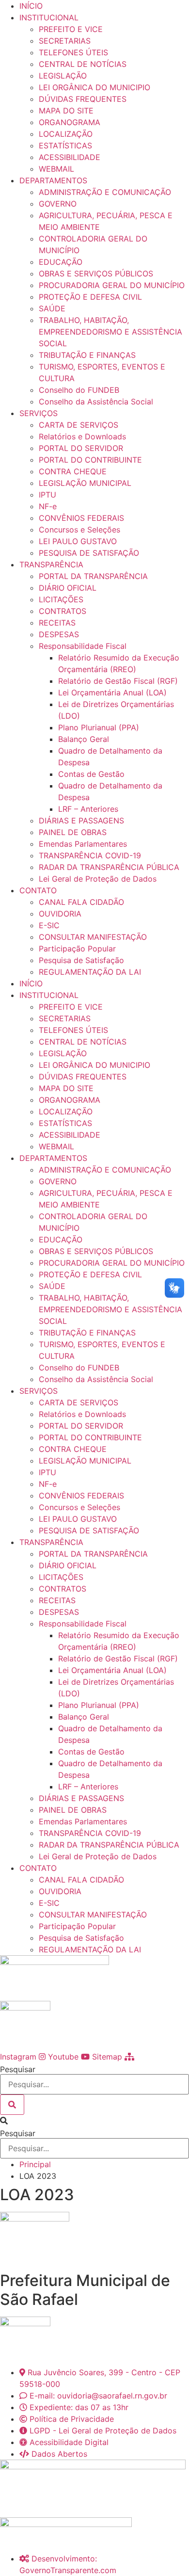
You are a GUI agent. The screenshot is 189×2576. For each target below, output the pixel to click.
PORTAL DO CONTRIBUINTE (90, 460)
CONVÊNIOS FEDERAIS (81, 518)
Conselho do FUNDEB (79, 390)
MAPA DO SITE (66, 111)
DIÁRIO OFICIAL (68, 588)
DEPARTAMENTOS (53, 180)
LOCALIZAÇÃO (66, 134)
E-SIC (49, 925)
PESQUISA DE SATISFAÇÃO (89, 553)
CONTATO (38, 890)
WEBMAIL (56, 169)
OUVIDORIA (60, 914)
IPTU (47, 495)
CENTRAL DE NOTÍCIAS (83, 64)
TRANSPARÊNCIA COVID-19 (90, 855)
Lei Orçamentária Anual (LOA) (112, 692)
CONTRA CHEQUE (73, 471)
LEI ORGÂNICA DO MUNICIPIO (94, 87)
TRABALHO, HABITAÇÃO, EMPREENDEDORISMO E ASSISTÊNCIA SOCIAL (110, 332)
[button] (94, 2121)
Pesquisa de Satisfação (81, 960)
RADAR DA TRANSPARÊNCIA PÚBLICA (109, 867)
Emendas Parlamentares (83, 844)
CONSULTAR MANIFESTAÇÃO (93, 937)
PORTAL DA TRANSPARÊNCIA (93, 576)
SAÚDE (52, 308)
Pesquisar (18, 2069)
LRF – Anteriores (88, 809)
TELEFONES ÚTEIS (73, 52)
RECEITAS (57, 623)
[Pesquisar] (12, 2105)
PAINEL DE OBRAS (73, 832)
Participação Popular (77, 949)
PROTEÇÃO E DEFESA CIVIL (90, 297)
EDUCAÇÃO (61, 262)
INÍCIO (31, 6)
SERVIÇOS (39, 413)
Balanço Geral (84, 739)
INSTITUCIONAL (49, 17)
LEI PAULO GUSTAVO (78, 541)
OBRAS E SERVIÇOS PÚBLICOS (96, 274)
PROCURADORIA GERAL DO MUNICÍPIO (112, 285)
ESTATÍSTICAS (65, 145)
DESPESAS (59, 634)
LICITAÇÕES (61, 599)
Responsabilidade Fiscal (83, 646)
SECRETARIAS (65, 41)
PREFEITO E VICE (71, 29)
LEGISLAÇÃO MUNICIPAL (85, 483)
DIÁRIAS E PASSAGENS (81, 821)
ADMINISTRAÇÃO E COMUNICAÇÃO (105, 192)
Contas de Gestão (91, 774)
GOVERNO (58, 204)
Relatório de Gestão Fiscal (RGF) (118, 681)
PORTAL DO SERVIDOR (81, 448)
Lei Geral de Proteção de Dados (98, 879)
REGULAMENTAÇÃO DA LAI (90, 972)
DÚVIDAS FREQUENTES (83, 99)
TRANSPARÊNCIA (51, 564)
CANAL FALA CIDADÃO (81, 902)
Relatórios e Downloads (82, 436)
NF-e (48, 506)
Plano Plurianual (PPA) (99, 727)
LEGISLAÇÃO (63, 76)
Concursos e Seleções (79, 530)
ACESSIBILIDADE (70, 157)
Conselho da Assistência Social (96, 402)
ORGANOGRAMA (70, 122)
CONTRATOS (63, 611)
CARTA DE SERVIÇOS (79, 425)
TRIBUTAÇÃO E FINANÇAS (87, 355)
